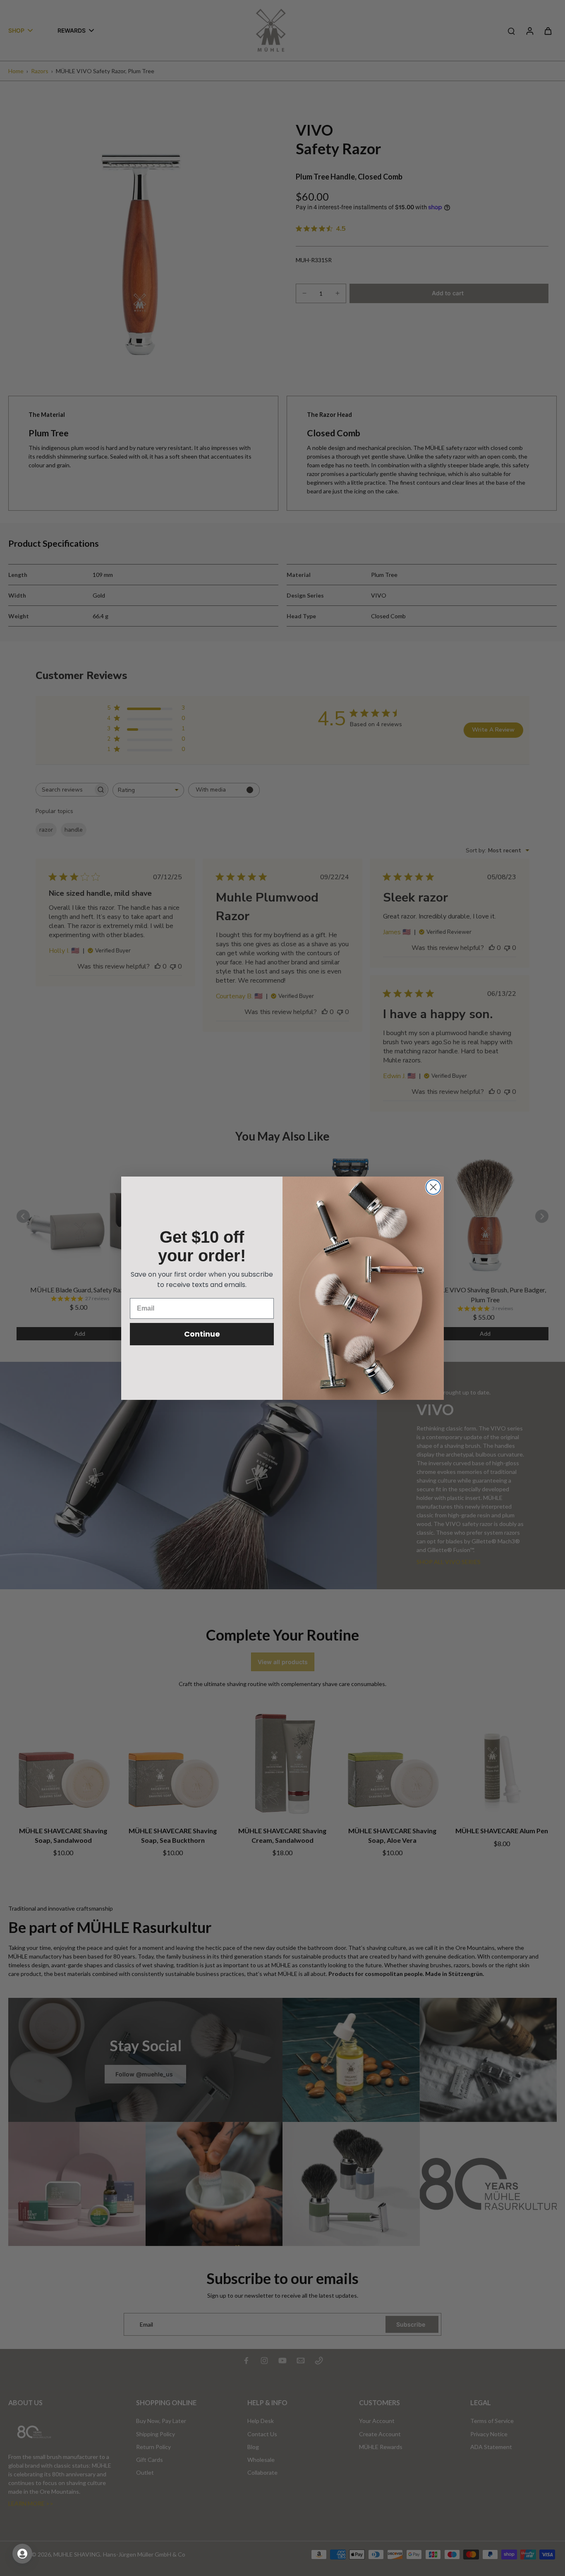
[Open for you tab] (22, 2554)
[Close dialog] (433, 1187)
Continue (202, 1334)
